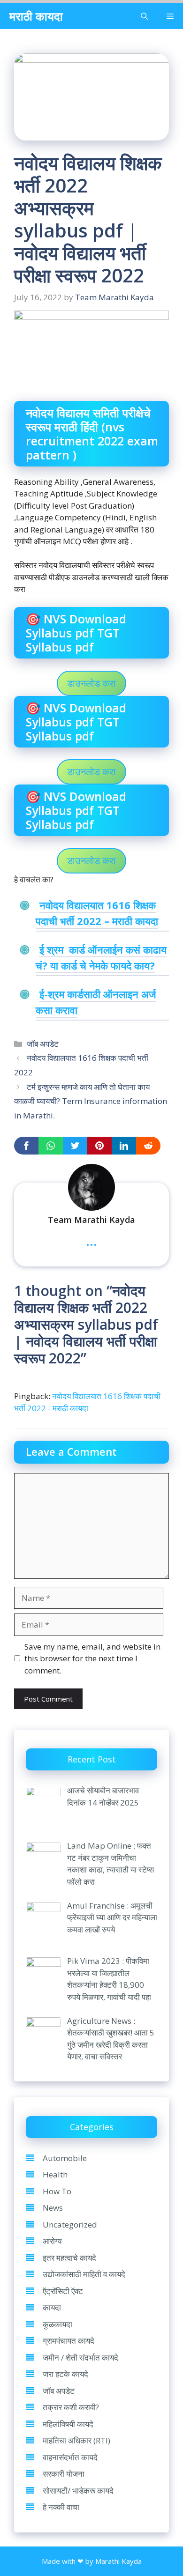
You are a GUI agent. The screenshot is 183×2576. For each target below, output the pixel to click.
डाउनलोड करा (91, 683)
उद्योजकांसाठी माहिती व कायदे (84, 2274)
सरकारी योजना (64, 2474)
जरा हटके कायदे (65, 2374)
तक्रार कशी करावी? (71, 2407)
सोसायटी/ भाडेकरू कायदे (78, 2491)
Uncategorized (70, 2224)
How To (57, 2191)
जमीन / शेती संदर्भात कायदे (80, 2358)
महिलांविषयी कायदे (68, 2424)
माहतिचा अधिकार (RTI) (76, 2440)
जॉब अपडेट (43, 1044)
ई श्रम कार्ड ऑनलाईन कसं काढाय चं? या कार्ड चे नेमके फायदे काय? (101, 957)
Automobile (65, 2158)
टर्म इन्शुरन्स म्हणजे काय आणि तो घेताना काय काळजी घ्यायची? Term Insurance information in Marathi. (91, 1101)
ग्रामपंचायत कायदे (69, 2341)
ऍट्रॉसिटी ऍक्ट (63, 2291)
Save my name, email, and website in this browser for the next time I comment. (92, 1658)
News (53, 2208)
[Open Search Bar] (144, 16)
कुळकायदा (57, 2324)
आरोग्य (52, 2241)
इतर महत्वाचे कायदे (69, 2258)
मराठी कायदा (36, 16)
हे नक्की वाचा (61, 2507)
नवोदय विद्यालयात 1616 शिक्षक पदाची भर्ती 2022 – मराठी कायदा (97, 913)
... (91, 1240)
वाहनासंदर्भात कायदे (70, 2457)
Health (55, 2174)
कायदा (52, 2307)
